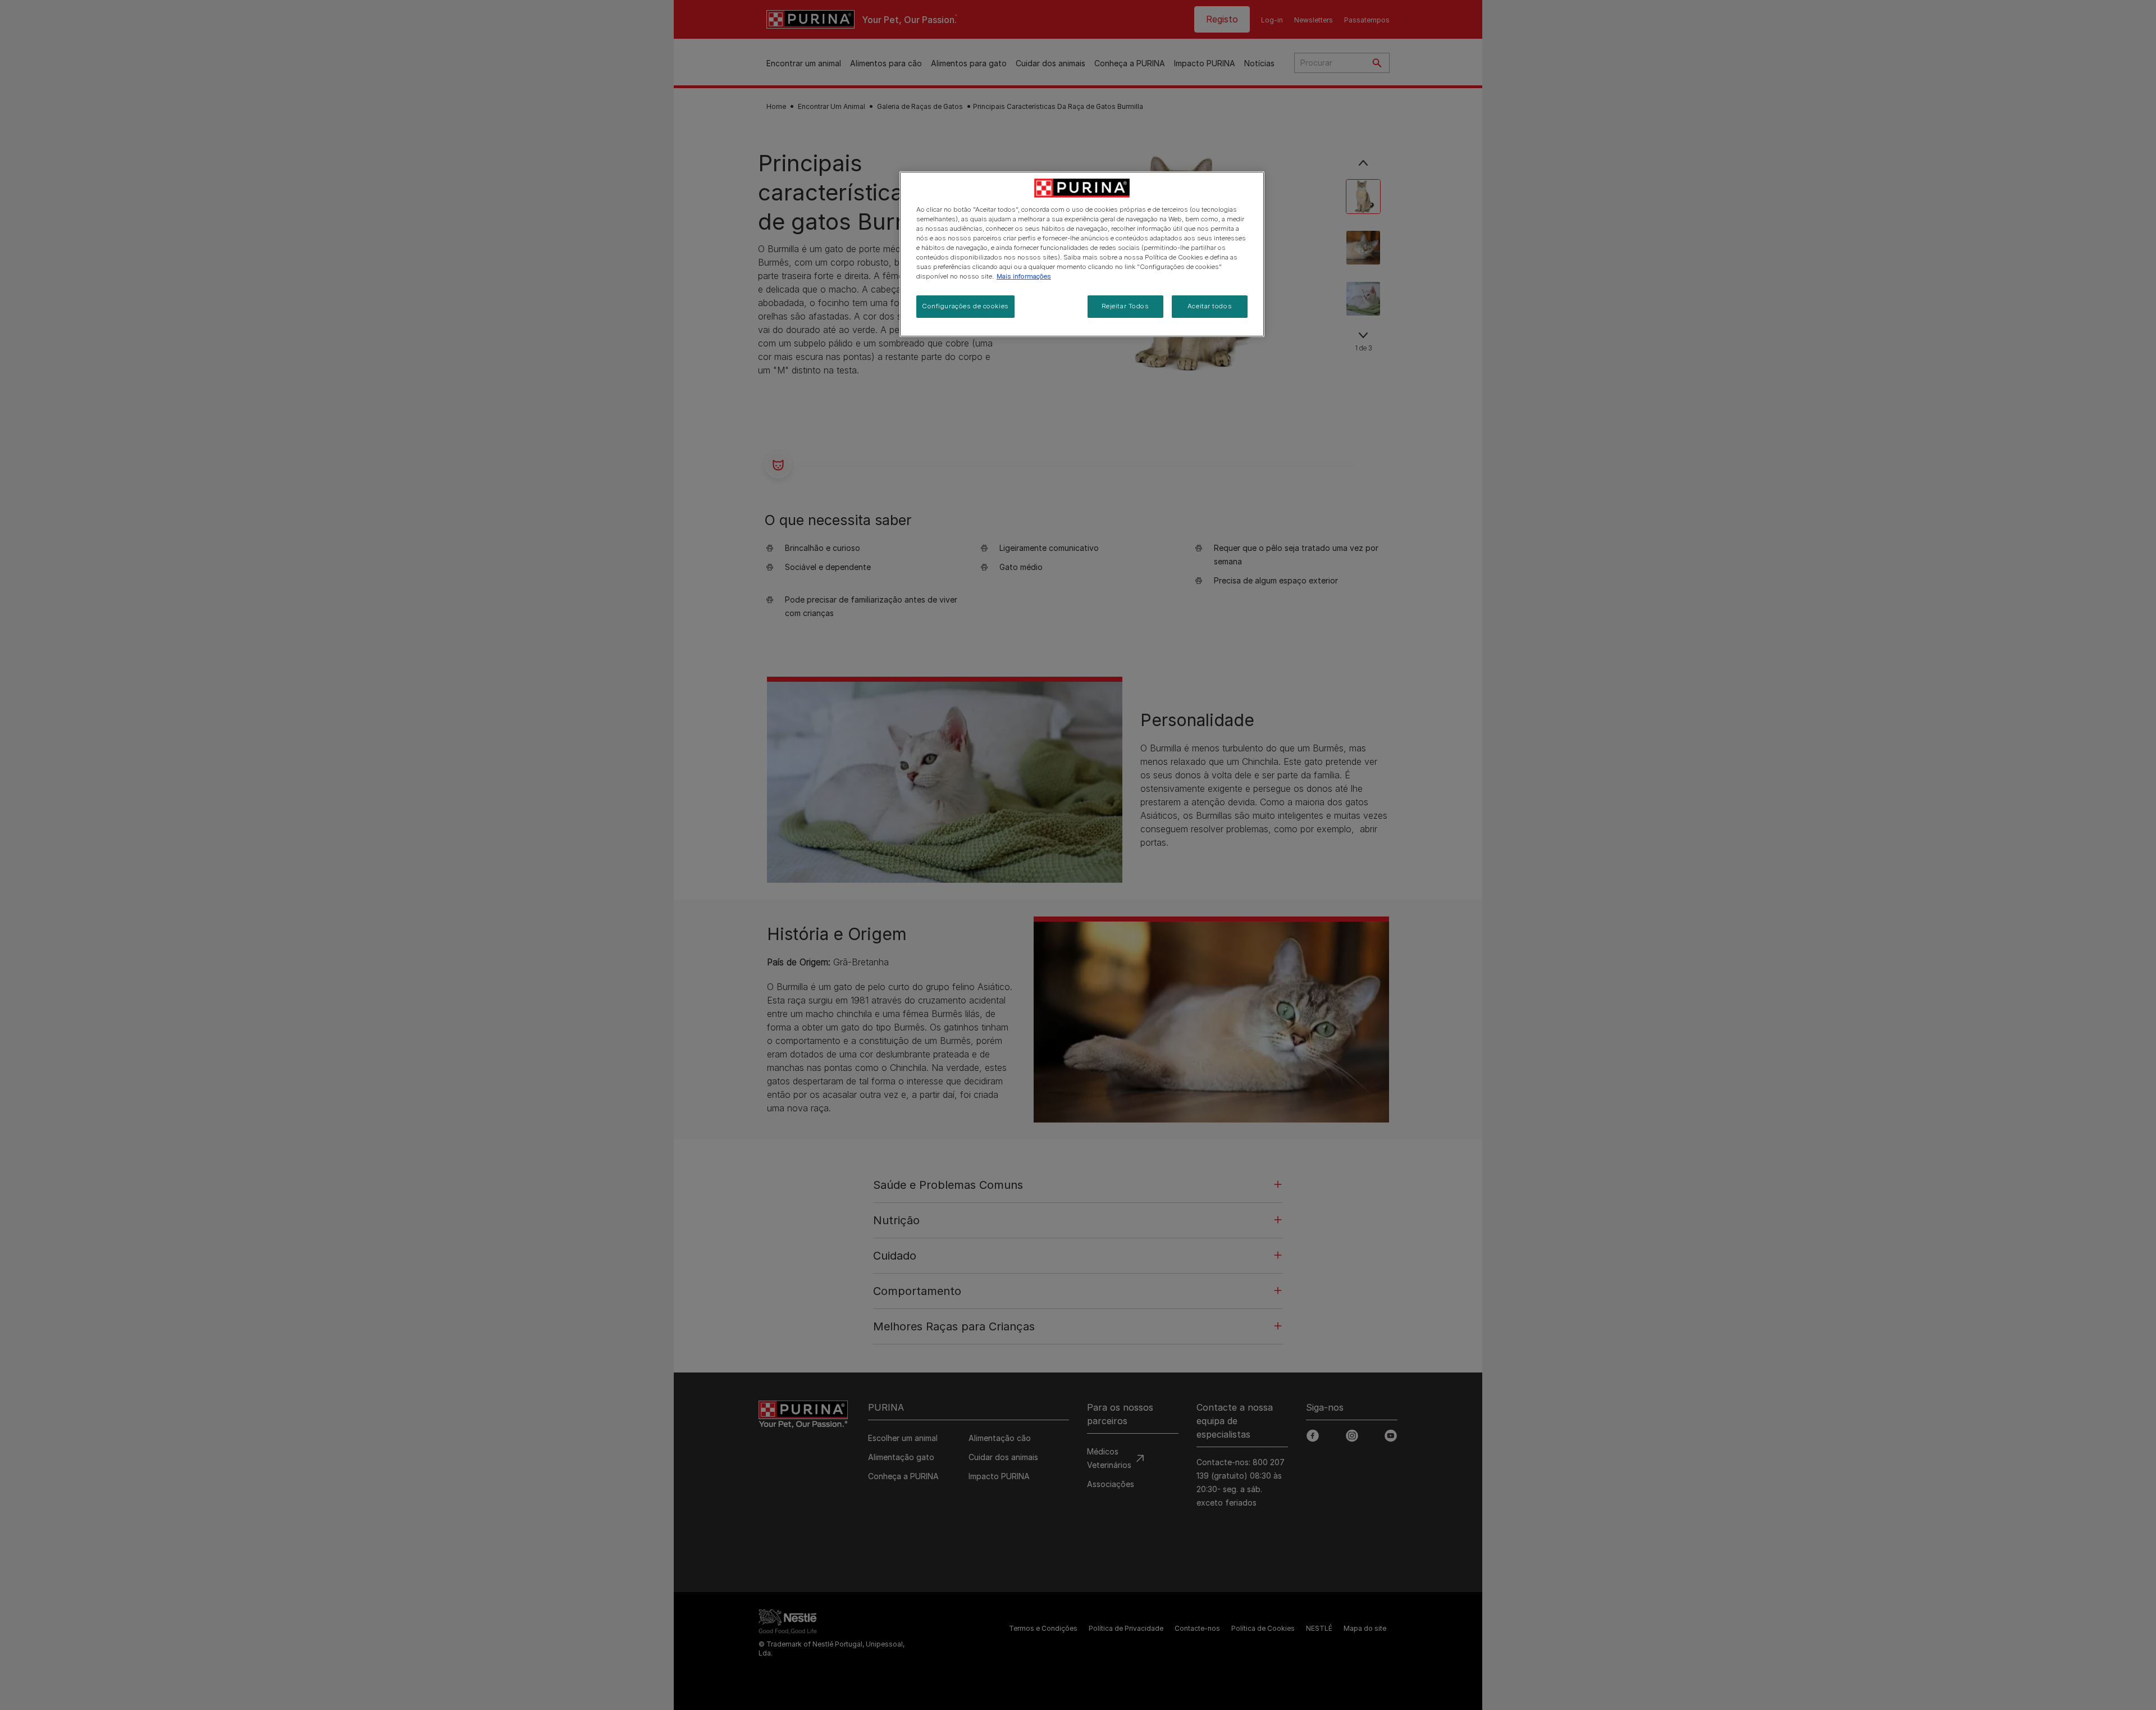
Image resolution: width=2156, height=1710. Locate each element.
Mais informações (1024, 276)
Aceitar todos (1210, 306)
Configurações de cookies (965, 306)
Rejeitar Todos (1125, 306)
